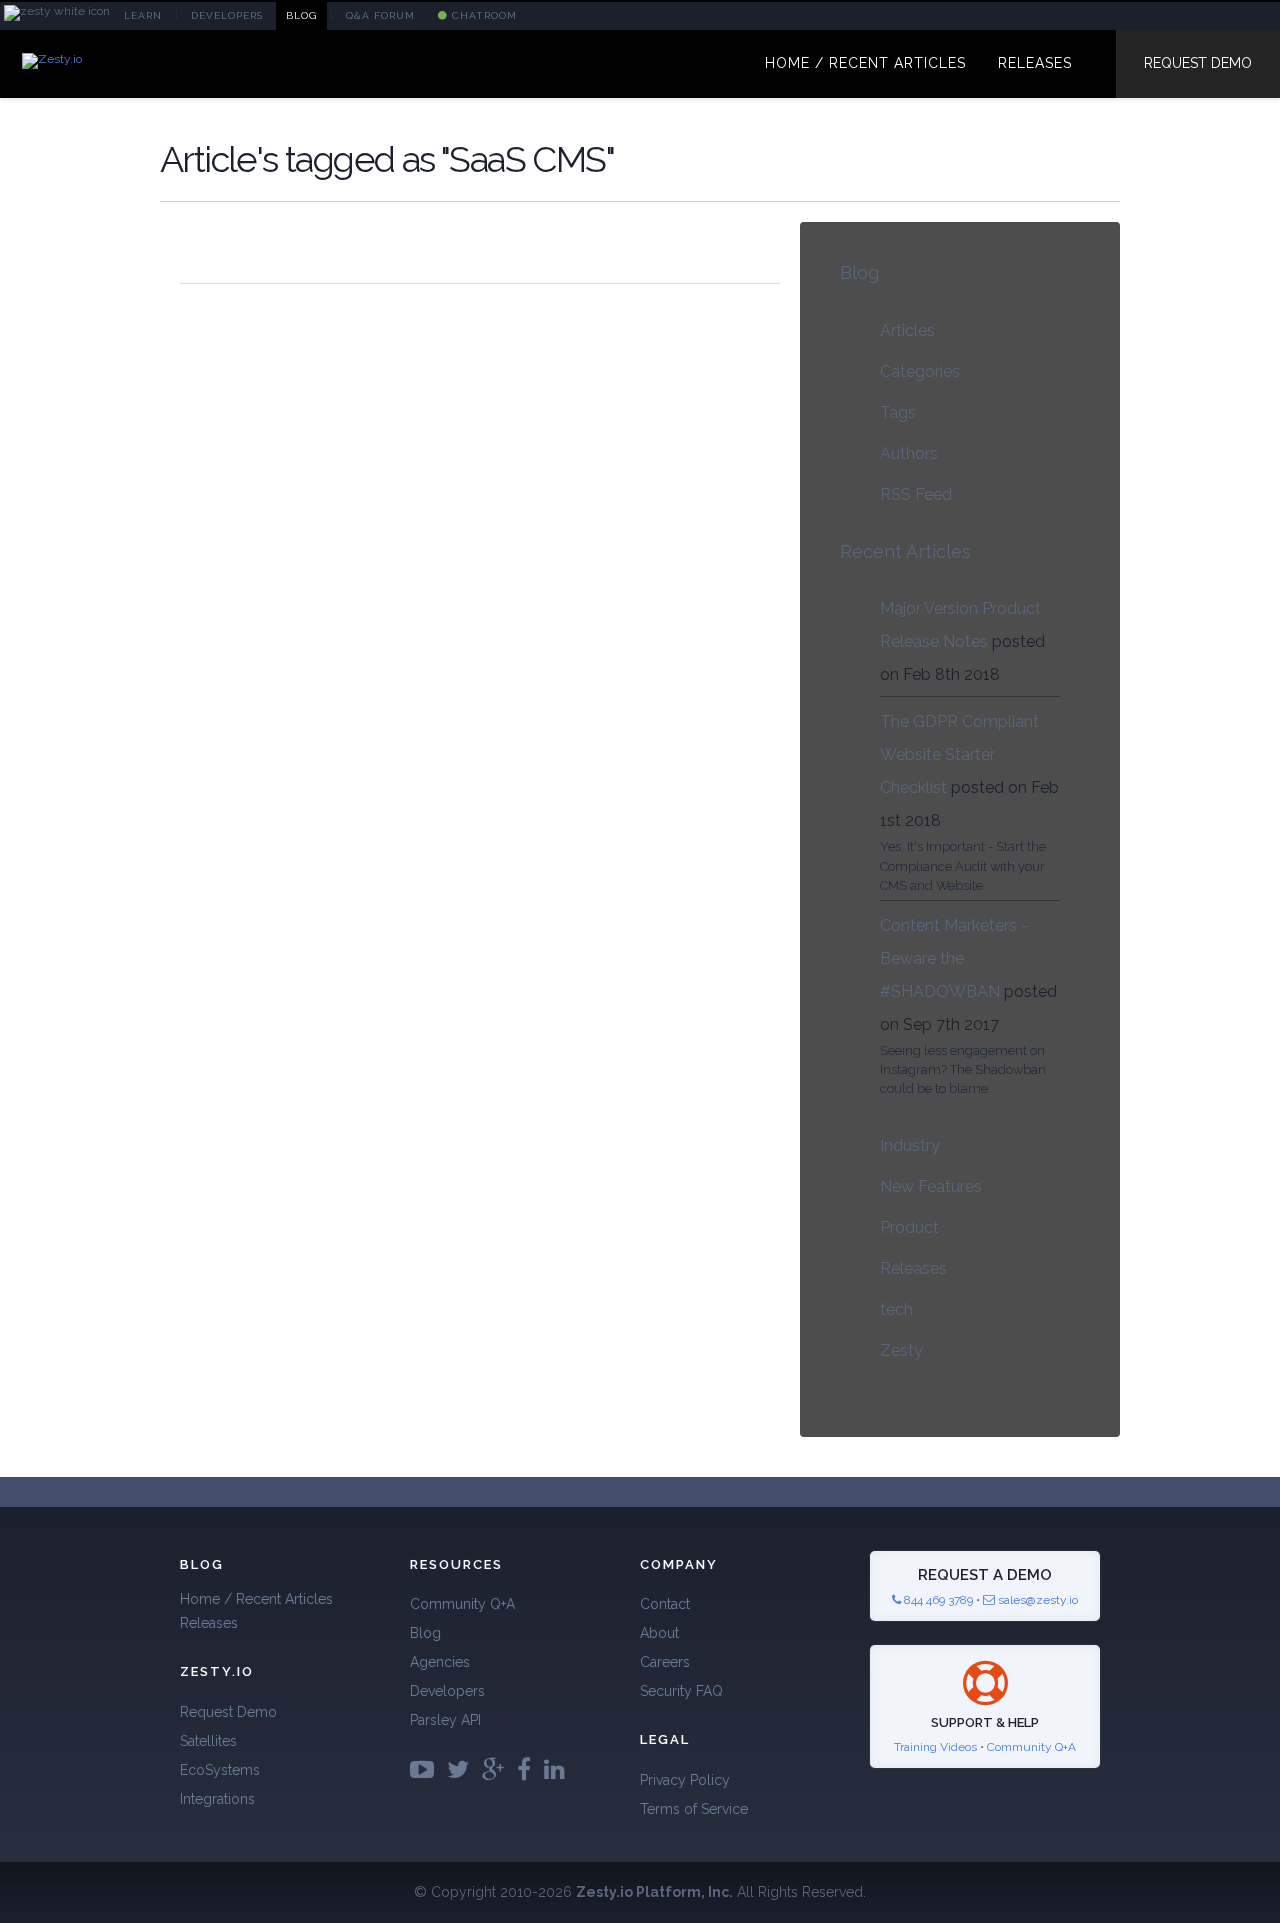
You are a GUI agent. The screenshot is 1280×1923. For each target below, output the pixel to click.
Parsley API (445, 1720)
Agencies (440, 1662)
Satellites (208, 1741)
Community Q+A (462, 1604)
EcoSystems (220, 1770)
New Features (931, 1186)
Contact (665, 1604)
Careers (665, 1662)
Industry (910, 1145)
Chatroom (482, 15)
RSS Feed (916, 494)
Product (909, 1227)
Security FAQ (681, 1691)
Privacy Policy (685, 1780)
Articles (907, 330)
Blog (859, 272)
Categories (920, 371)
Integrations (217, 1799)
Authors (909, 453)
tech (896, 1309)
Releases (913, 1268)
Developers (447, 1691)
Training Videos (935, 1747)
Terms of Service (694, 1809)
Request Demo (1198, 63)
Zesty (901, 1350)
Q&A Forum (380, 15)
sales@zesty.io (1038, 1600)
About (659, 1633)
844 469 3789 (937, 1600)
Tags (898, 412)
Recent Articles (905, 551)
